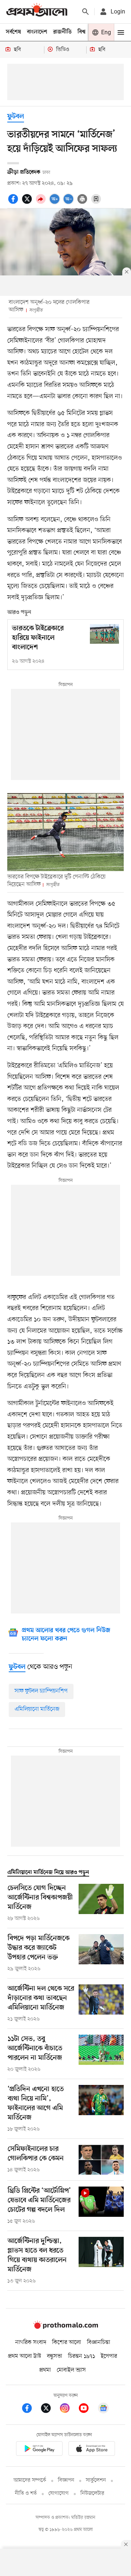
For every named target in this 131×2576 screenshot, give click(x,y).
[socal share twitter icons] (28, 203)
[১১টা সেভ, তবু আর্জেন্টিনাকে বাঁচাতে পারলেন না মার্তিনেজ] (101, 2054)
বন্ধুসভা (55, 2356)
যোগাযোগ (59, 2493)
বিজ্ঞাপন (66, 2480)
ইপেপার (109, 2356)
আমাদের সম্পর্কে (30, 2480)
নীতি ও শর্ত (26, 2493)
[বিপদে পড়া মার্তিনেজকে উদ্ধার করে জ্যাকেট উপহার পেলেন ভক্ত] (101, 1953)
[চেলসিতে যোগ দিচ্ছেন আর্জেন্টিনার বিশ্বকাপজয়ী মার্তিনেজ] (101, 1903)
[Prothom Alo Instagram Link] (68, 2409)
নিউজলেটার (92, 2493)
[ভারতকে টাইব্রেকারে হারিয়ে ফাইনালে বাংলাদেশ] (104, 634)
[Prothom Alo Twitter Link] (49, 2409)
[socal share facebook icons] (14, 203)
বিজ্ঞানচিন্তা (99, 2342)
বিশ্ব (82, 32)
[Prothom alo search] (86, 12)
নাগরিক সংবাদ (31, 2342)
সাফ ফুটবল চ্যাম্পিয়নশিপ (41, 1691)
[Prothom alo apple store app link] (92, 2450)
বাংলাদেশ (37, 32)
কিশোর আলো (67, 2342)
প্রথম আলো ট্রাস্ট (25, 2356)
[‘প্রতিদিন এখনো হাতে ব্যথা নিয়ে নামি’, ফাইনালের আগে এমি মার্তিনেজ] (101, 2109)
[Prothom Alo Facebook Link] (31, 2409)
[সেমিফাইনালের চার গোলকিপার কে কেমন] (101, 2160)
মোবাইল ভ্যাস (71, 2370)
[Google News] (103, 2409)
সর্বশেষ (13, 32)
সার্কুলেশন (96, 2480)
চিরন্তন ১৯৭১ (82, 2356)
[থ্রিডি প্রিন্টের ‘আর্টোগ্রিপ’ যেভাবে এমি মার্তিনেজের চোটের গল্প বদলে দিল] (101, 2206)
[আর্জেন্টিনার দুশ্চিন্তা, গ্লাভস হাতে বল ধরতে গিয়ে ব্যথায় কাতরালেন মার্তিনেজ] (101, 2261)
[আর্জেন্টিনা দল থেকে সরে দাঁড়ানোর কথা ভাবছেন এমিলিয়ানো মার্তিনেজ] (101, 2004)
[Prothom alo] (37, 11)
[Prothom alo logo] (65, 2327)
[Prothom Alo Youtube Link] (87, 2409)
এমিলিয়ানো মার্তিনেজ (37, 1709)
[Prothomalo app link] (39, 2450)
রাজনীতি (62, 32)
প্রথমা (45, 2370)
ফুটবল (16, 117)
